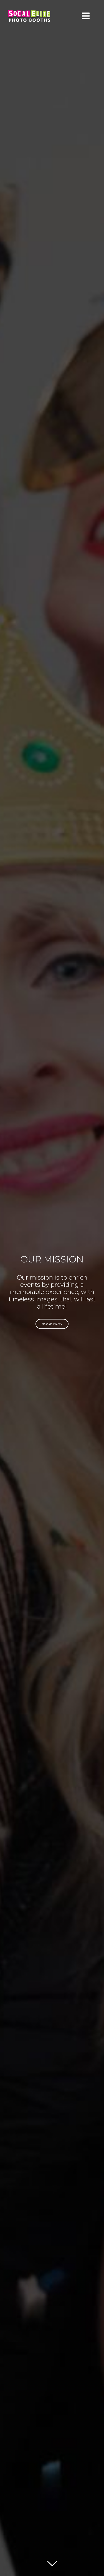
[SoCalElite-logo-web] (29, 13)
